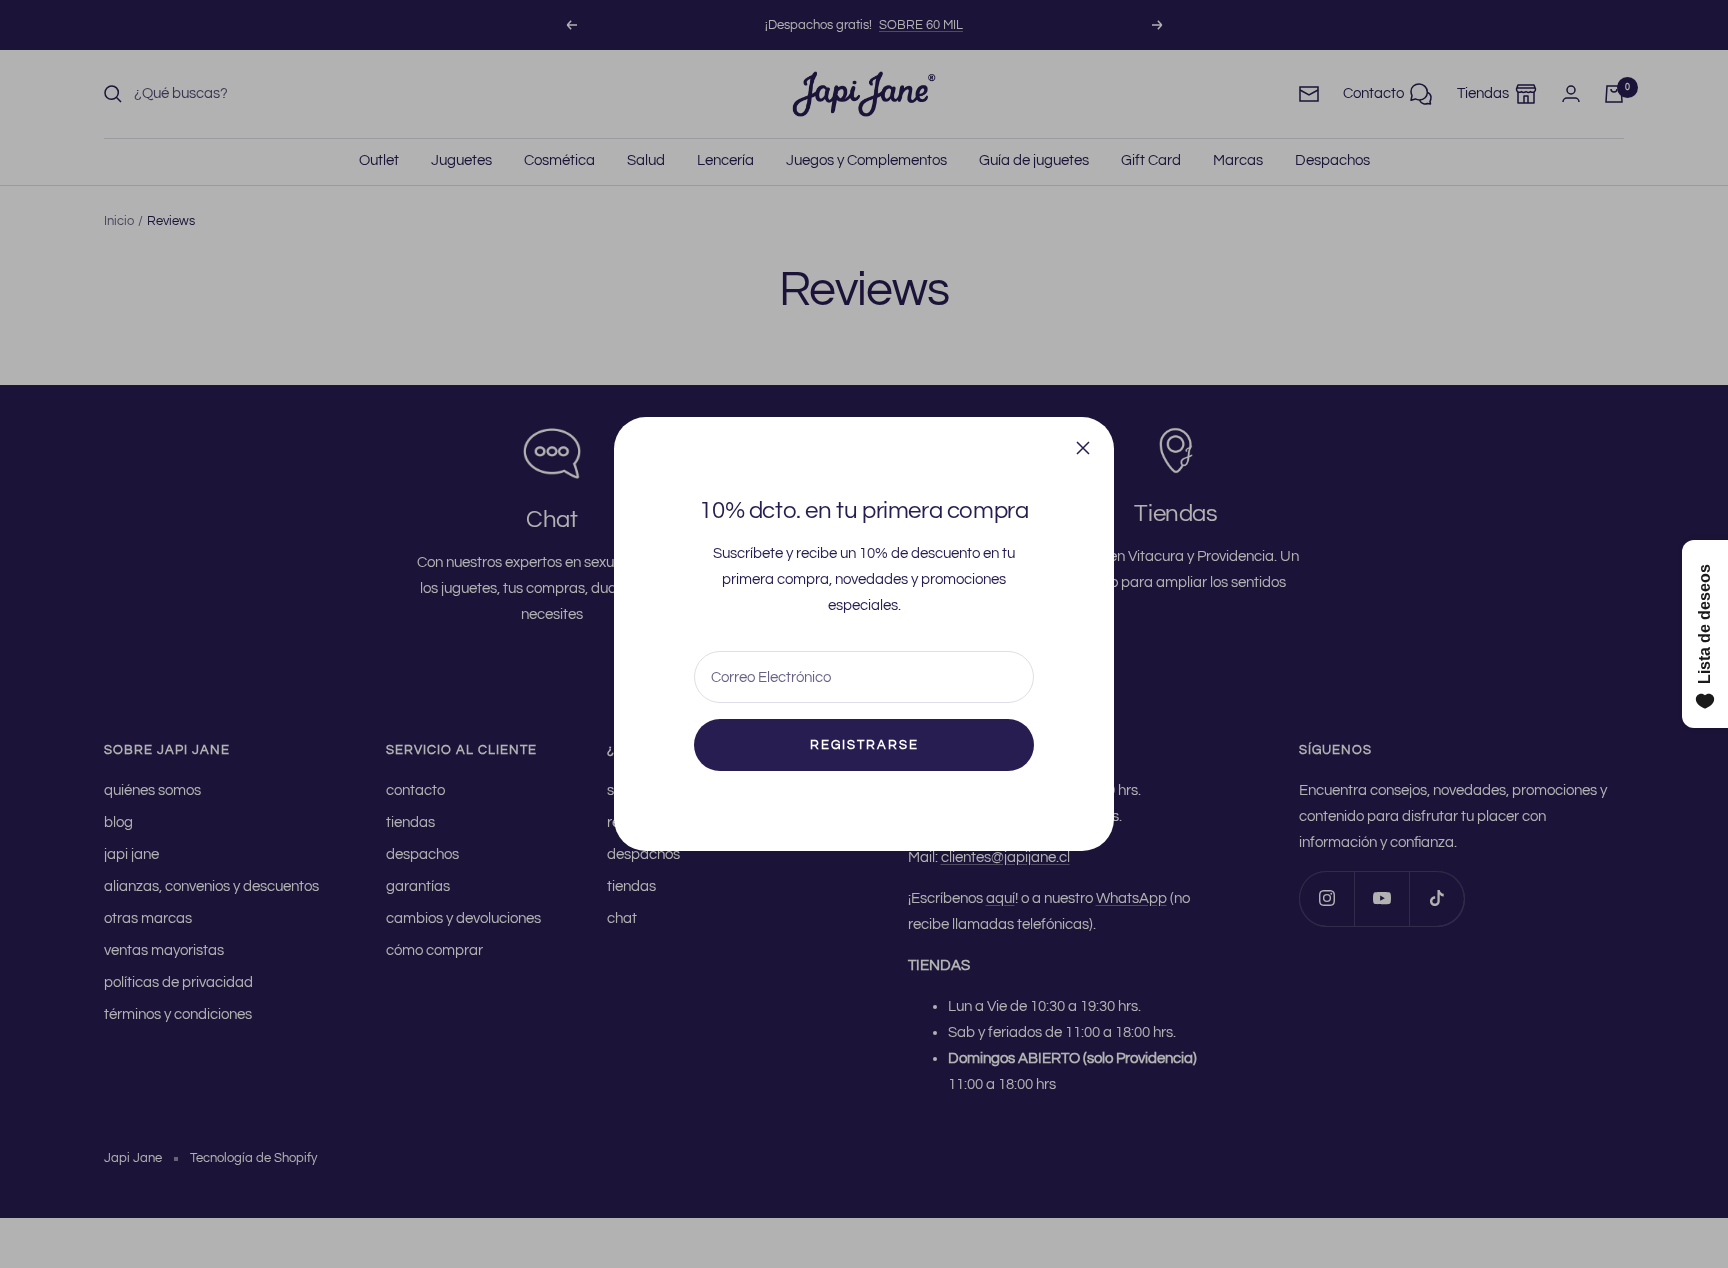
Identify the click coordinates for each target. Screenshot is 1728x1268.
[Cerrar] (1083, 448)
